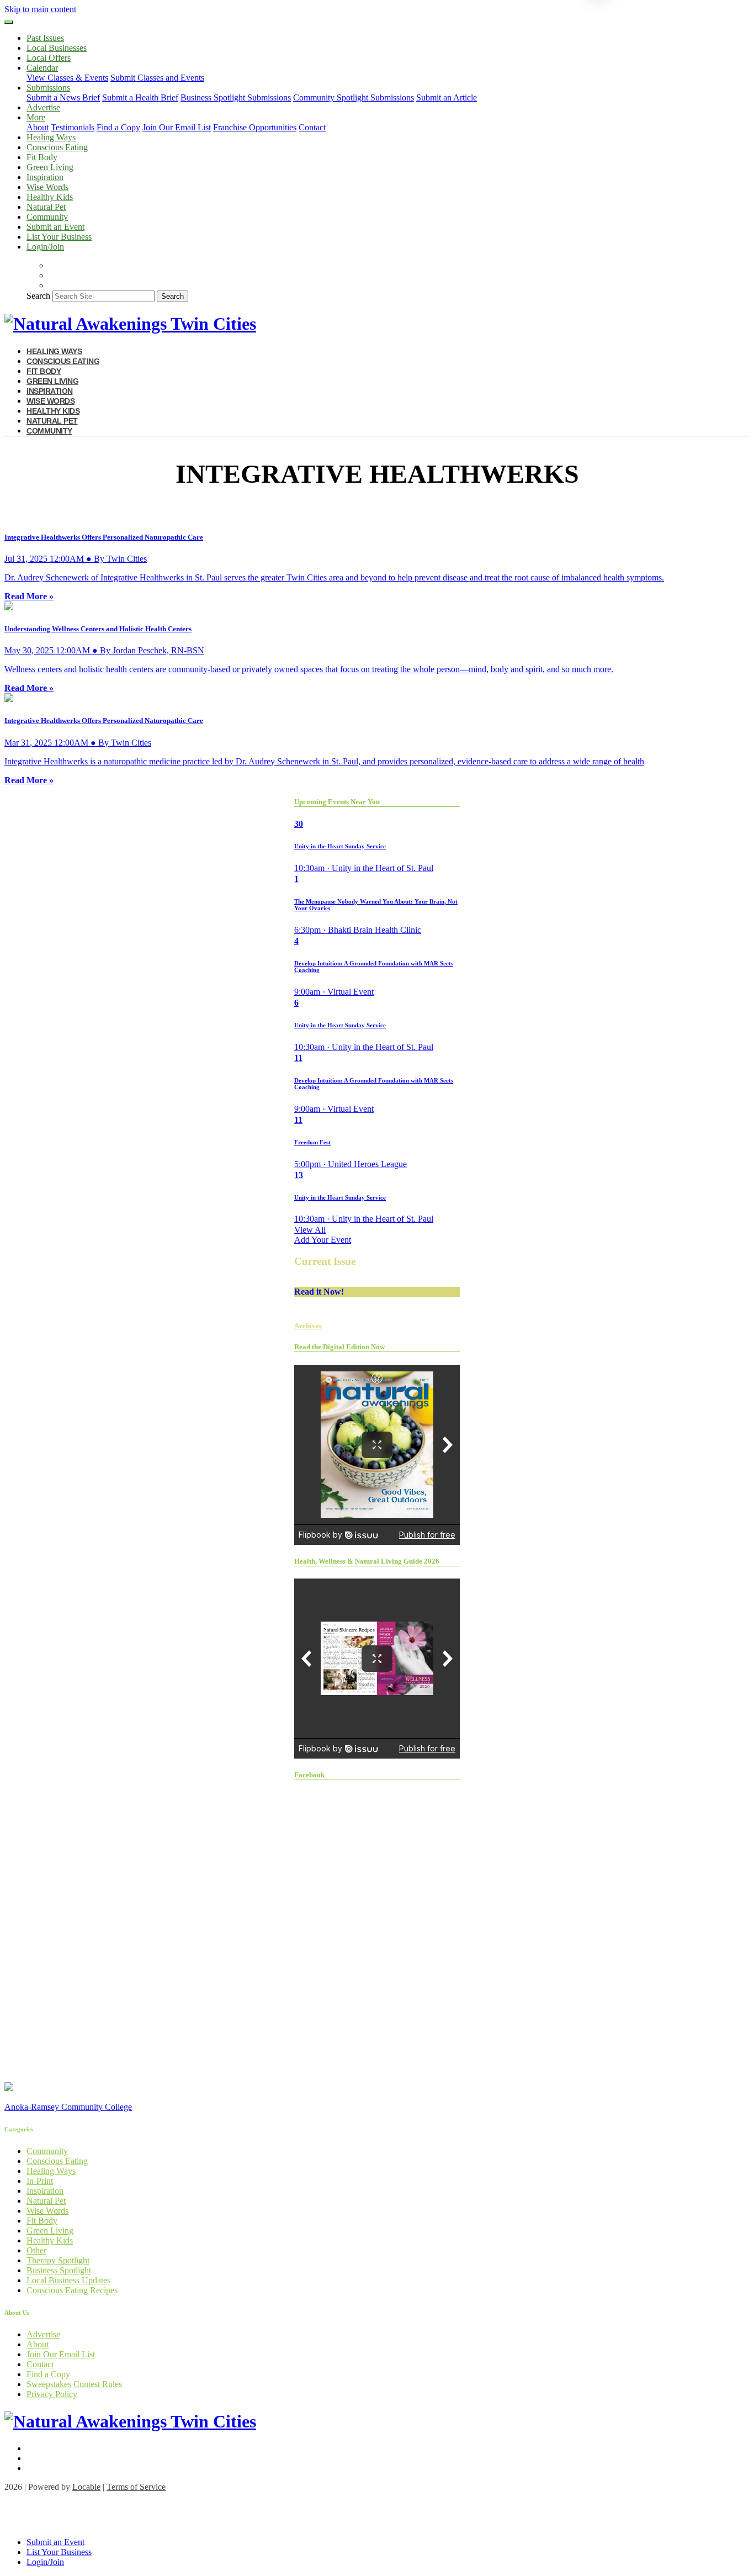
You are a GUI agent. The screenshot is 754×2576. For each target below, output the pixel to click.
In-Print (40, 2181)
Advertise (43, 107)
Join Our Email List (177, 127)
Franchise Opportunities (255, 127)
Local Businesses (57, 48)
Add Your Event (323, 1240)
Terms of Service (136, 2487)
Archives (308, 1326)
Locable (86, 2487)
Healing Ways (51, 137)
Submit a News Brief (63, 97)
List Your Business (59, 237)
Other (36, 2250)
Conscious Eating (57, 147)
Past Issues (45, 38)
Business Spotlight (59, 2270)
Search (38, 296)
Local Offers (49, 58)
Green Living (50, 167)
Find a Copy (118, 127)
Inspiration (45, 177)
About (38, 127)
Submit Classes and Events (157, 78)
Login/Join (45, 247)
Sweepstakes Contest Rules (74, 2384)
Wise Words (47, 187)
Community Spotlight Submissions (354, 97)
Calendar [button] (42, 68)
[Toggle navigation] (9, 22)
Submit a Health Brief (140, 97)
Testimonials (73, 127)
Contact (312, 127)
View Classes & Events (67, 78)
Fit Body (42, 157)
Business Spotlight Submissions (236, 97)
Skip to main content (40, 9)
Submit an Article (447, 97)
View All (310, 1230)
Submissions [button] (48, 88)
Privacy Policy (52, 2394)
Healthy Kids (50, 197)
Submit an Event (55, 227)
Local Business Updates (68, 2280)
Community (47, 217)
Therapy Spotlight (58, 2260)
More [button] (36, 117)
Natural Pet (46, 207)
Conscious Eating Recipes (72, 2290)
